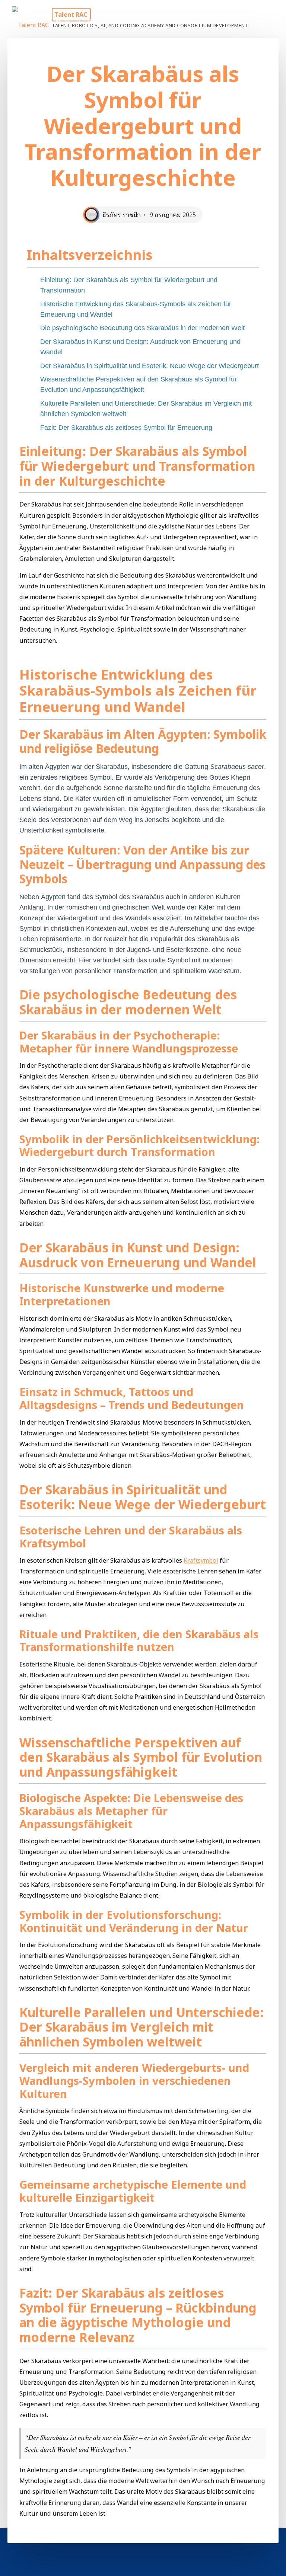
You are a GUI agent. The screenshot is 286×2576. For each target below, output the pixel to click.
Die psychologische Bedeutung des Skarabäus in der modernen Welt (142, 328)
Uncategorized (54, 20)
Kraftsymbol (201, 1561)
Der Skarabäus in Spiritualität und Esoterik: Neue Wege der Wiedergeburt (150, 366)
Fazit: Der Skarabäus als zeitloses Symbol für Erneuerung (126, 428)
